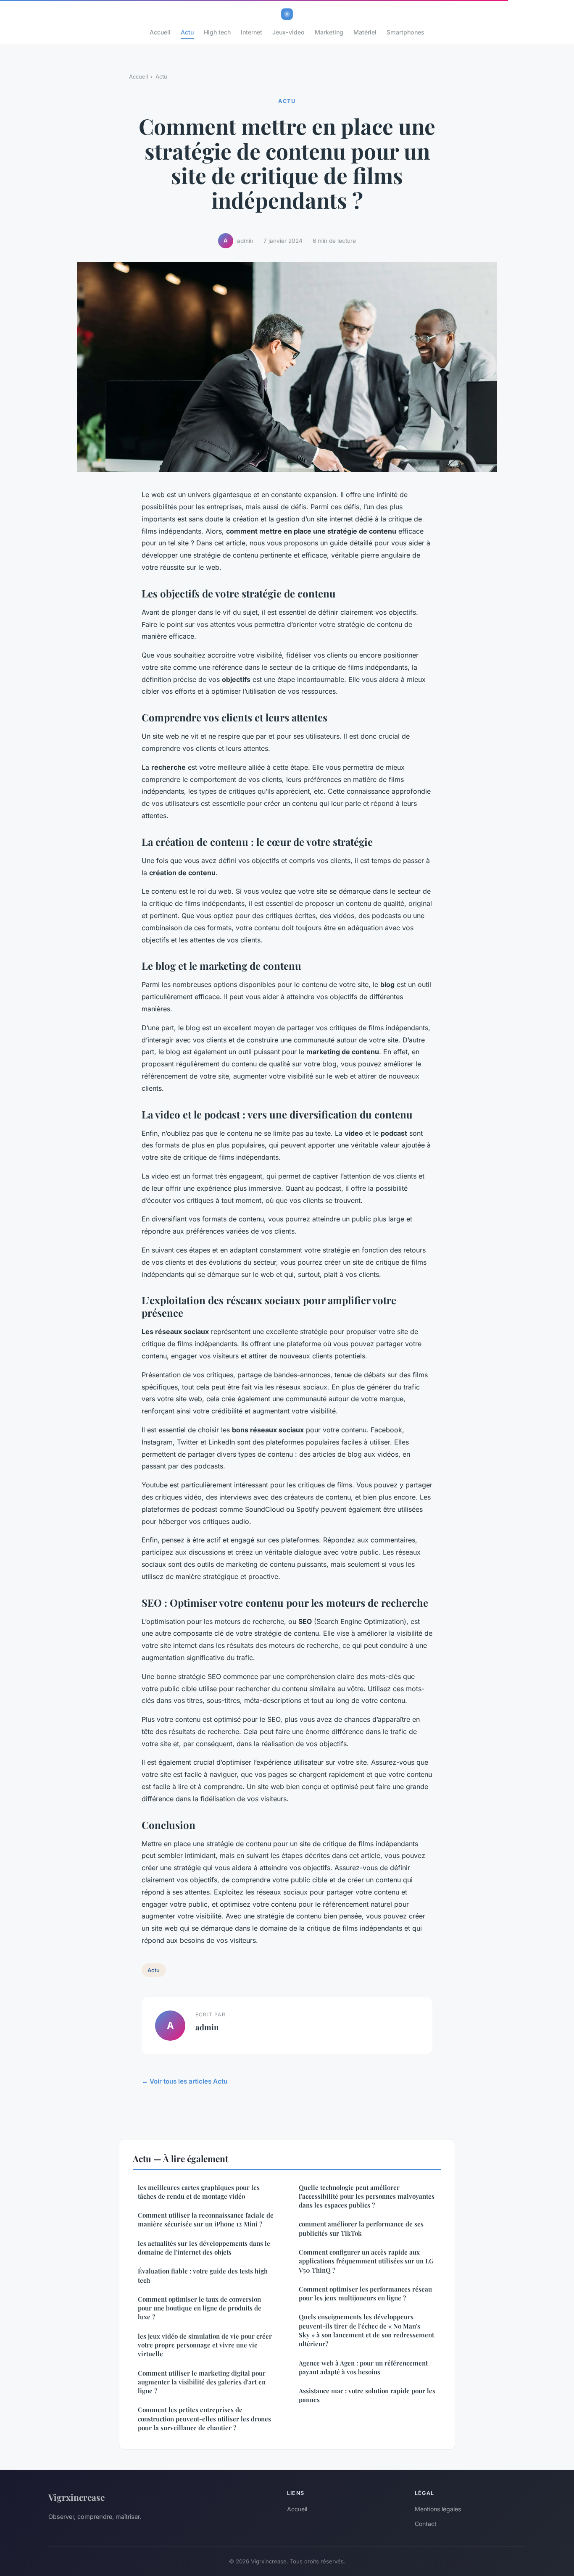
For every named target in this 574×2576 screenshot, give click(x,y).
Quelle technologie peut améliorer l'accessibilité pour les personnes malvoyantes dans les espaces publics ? (367, 2196)
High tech (217, 32)
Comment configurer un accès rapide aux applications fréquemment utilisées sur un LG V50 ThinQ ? (366, 2261)
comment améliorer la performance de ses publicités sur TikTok (361, 2228)
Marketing (329, 32)
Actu (187, 32)
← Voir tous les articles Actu (184, 2081)
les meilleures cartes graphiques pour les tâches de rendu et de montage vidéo (199, 2192)
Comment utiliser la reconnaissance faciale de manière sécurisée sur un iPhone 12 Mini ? (206, 2219)
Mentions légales (438, 2509)
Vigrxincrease (76, 2497)
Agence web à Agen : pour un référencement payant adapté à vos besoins (363, 2367)
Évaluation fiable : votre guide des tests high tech (203, 2275)
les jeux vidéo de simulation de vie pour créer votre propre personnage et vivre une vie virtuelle (205, 2345)
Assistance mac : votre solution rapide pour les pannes (367, 2395)
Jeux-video (288, 32)
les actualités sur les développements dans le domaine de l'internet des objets (204, 2248)
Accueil (160, 32)
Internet (251, 32)
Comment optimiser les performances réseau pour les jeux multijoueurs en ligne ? (365, 2293)
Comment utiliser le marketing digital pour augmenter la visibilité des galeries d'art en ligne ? (202, 2382)
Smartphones (405, 32)
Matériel (365, 32)
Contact (426, 2524)
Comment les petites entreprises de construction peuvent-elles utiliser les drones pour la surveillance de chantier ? (204, 2419)
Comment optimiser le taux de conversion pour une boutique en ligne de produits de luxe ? (200, 2308)
